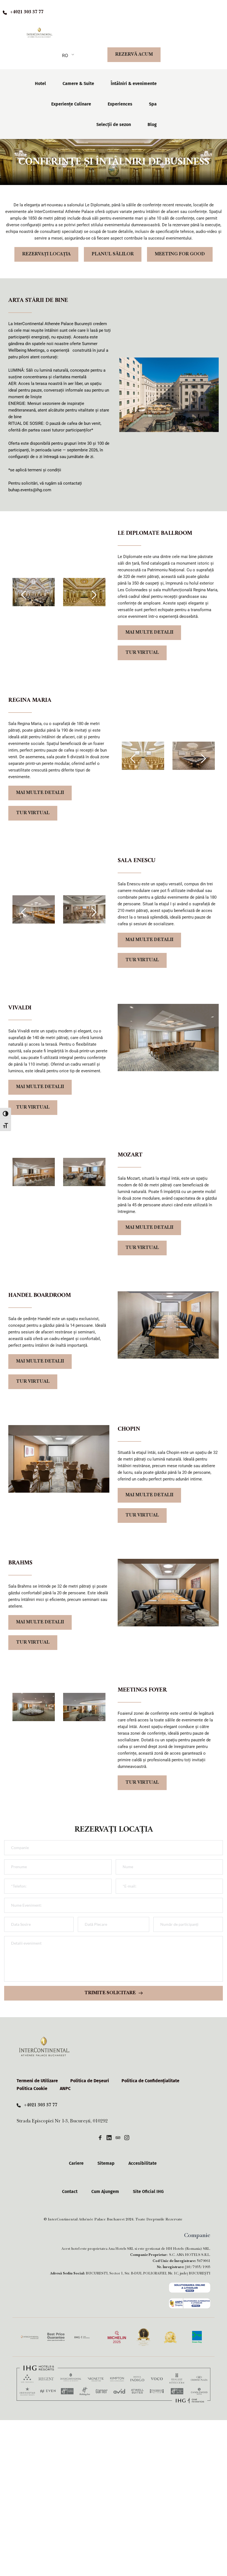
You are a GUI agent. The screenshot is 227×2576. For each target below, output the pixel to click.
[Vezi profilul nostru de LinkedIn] (109, 2137)
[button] (24, 595)
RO (65, 55)
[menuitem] (40, 84)
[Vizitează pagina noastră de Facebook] (100, 2137)
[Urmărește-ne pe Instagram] (127, 2137)
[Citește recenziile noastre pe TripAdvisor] (118, 2137)
